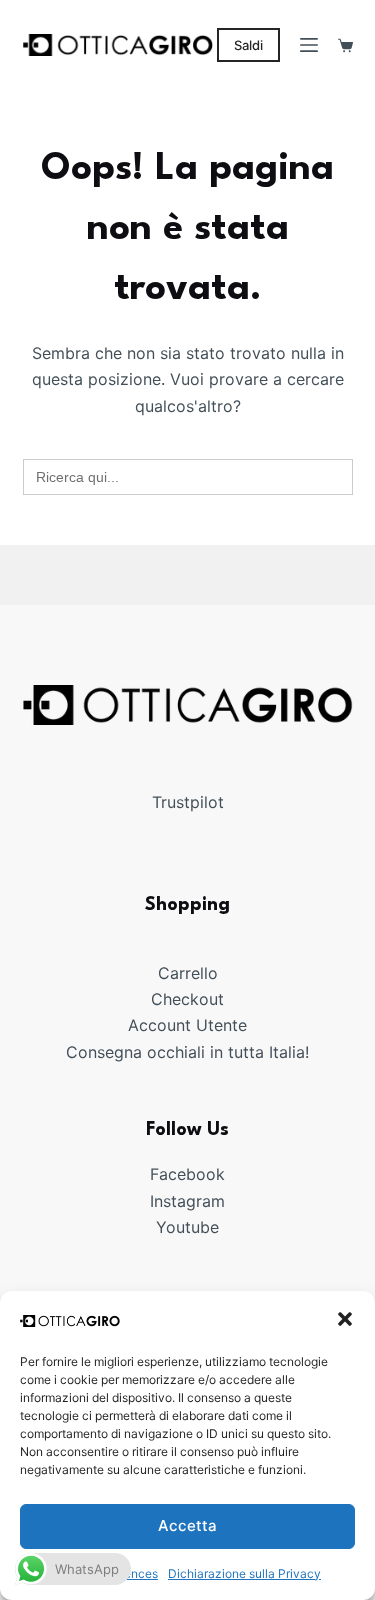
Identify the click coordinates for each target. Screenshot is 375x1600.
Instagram (187, 1201)
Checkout (187, 999)
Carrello (188, 973)
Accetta (187, 1525)
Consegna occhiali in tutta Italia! (187, 1052)
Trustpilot (188, 802)
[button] (345, 1319)
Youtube (187, 1227)
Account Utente (187, 1025)
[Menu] (309, 45)
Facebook (187, 1174)
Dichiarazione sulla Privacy (244, 1573)
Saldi (248, 45)
